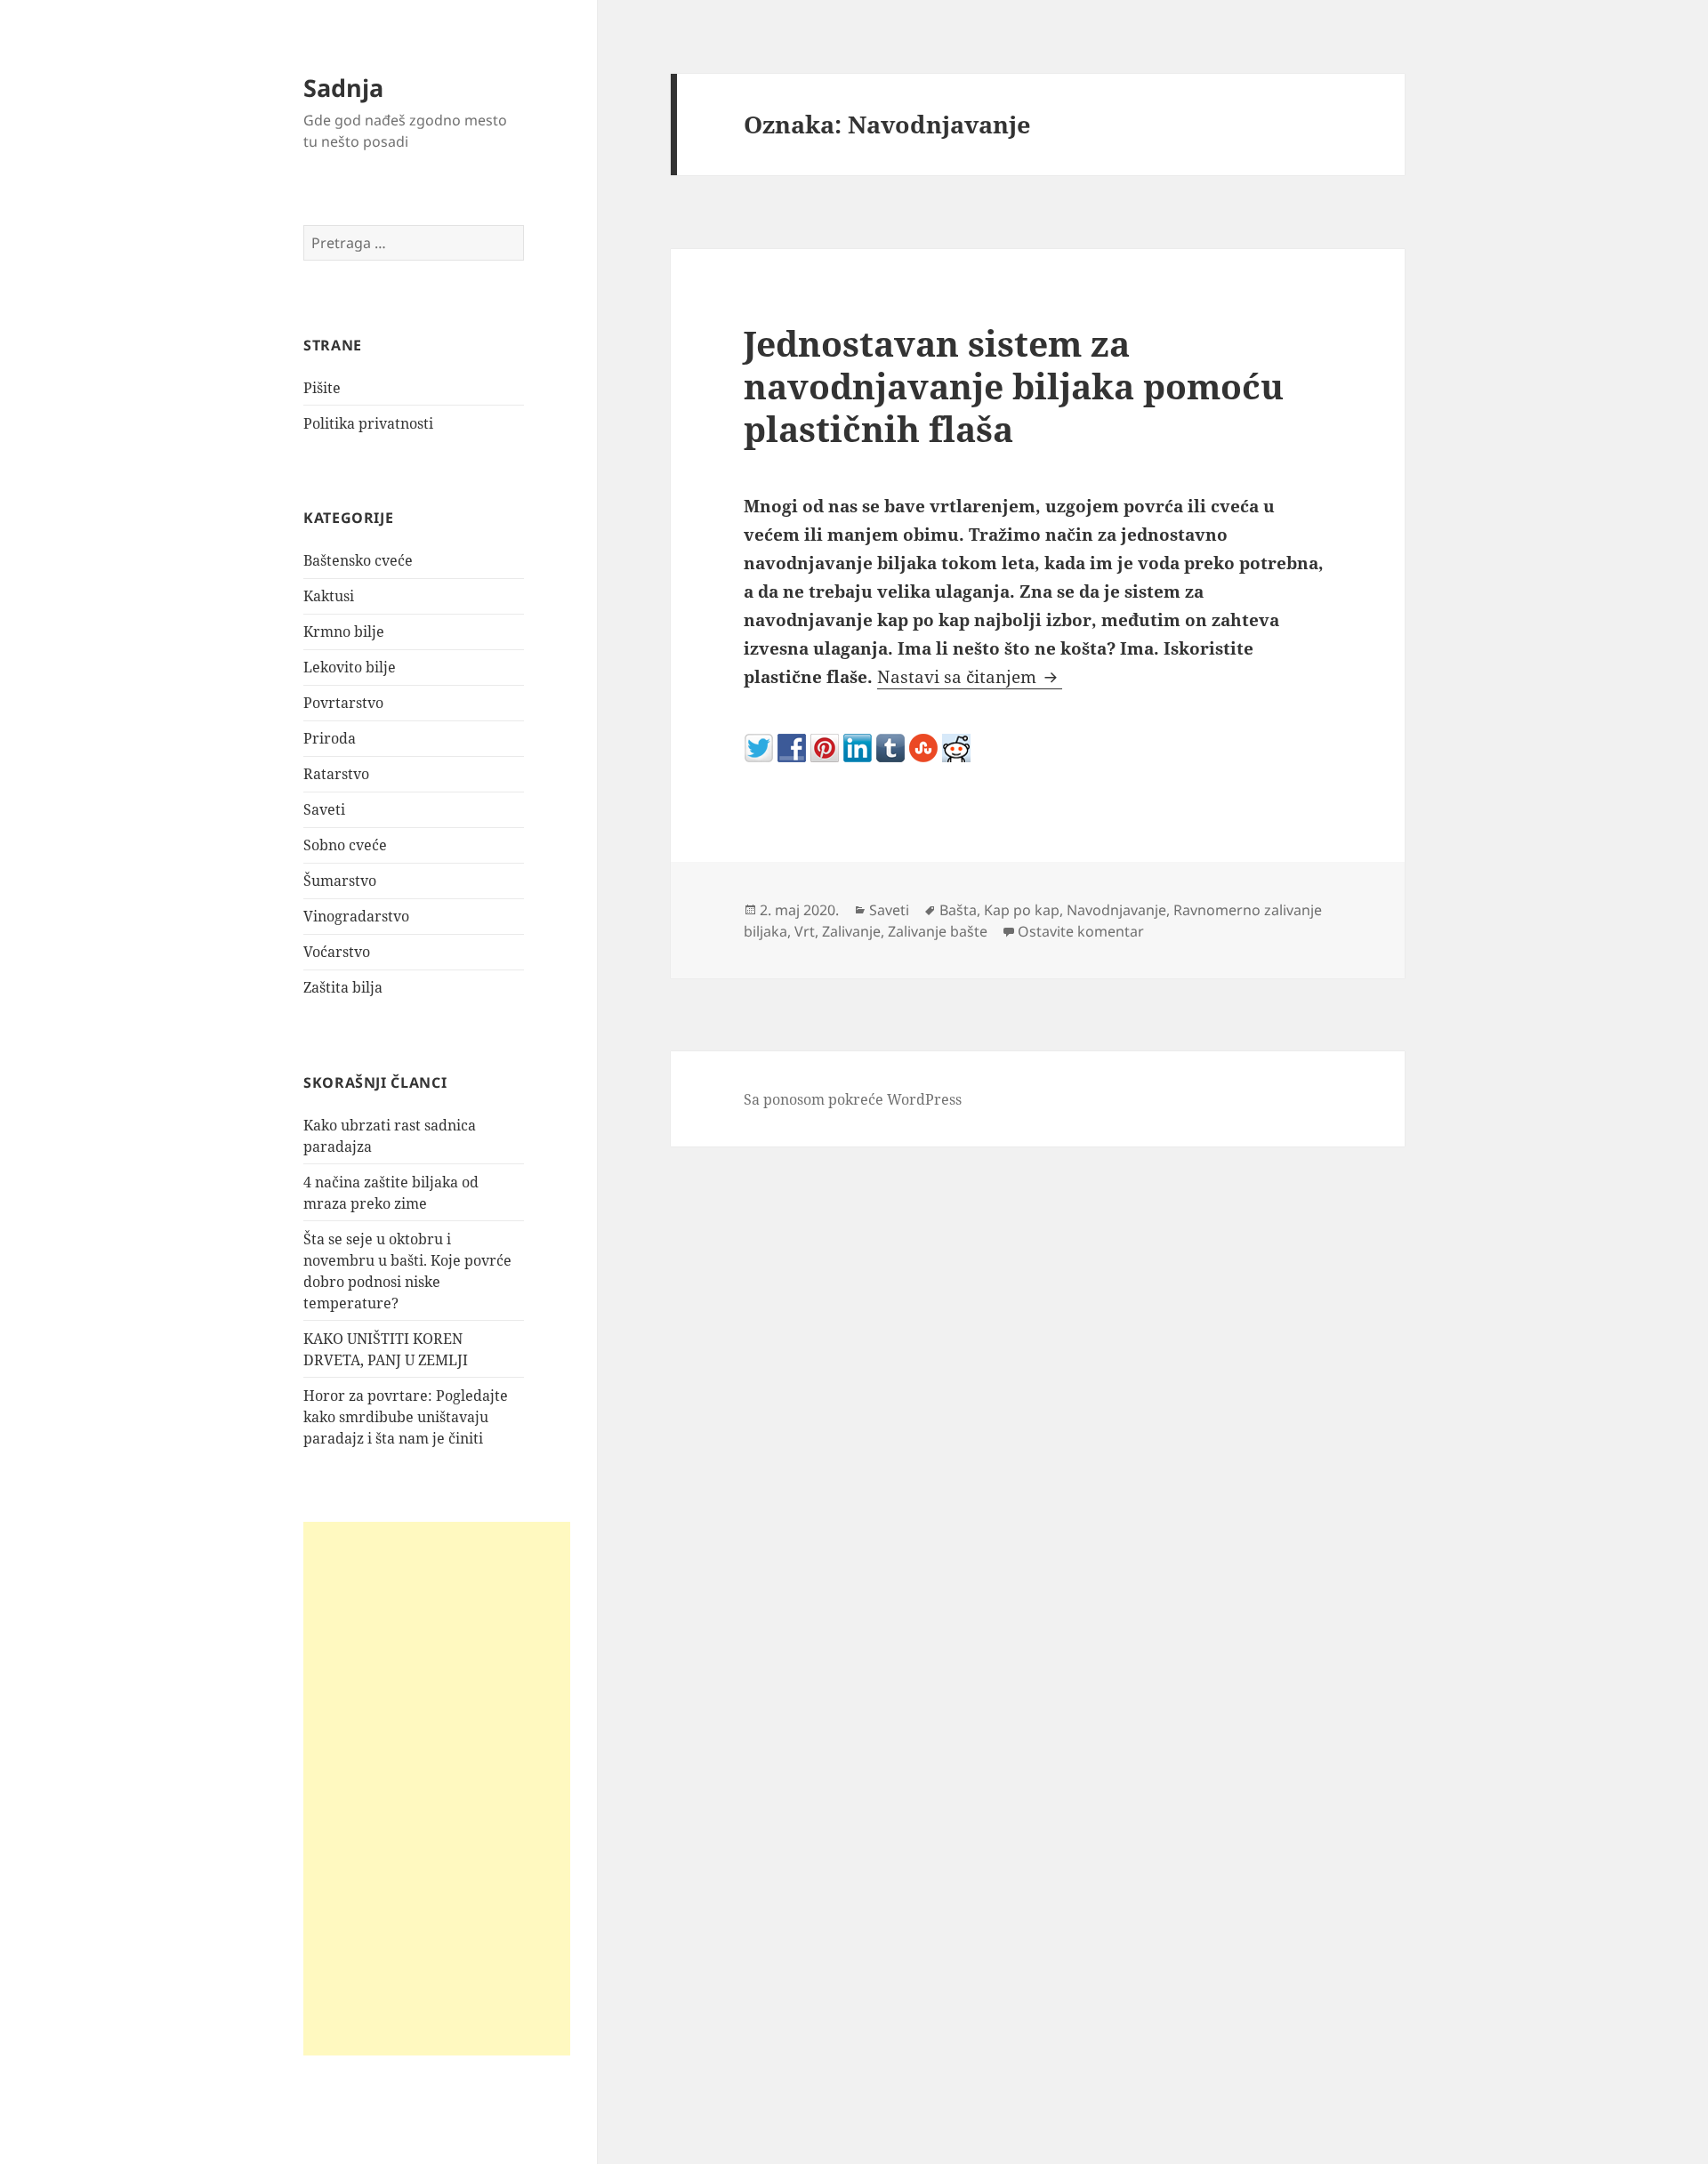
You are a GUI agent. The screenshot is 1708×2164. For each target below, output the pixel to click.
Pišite (322, 388)
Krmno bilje (344, 632)
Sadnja (343, 88)
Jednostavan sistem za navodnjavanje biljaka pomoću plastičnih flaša (1014, 386)
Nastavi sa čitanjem (970, 677)
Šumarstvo (340, 881)
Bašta (958, 910)
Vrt (805, 931)
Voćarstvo (337, 952)
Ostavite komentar (1081, 931)
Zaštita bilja (343, 987)
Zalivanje (851, 931)
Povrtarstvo (343, 703)
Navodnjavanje (1116, 910)
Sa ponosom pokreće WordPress (853, 1099)
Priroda (330, 738)
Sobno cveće (345, 845)
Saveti (324, 809)
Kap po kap (1022, 910)
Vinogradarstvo (356, 916)
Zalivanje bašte (938, 931)
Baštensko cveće (358, 560)
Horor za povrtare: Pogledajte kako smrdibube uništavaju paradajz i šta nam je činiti (406, 1417)
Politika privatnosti (368, 423)
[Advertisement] (437, 1789)
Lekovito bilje (350, 667)
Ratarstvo (336, 774)
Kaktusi (329, 596)
